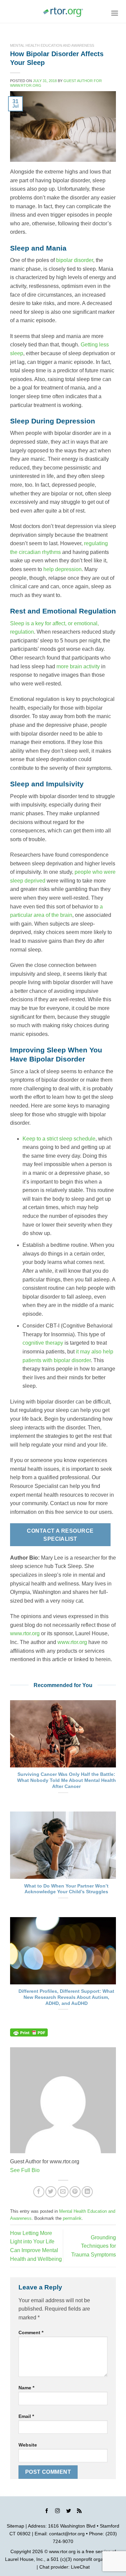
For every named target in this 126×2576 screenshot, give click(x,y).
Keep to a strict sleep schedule (59, 1139)
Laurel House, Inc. (25, 2559)
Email (26, 2416)
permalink (72, 2218)
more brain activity (78, 666)
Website (28, 2445)
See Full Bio (25, 2170)
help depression (62, 569)
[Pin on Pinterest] (75, 2192)
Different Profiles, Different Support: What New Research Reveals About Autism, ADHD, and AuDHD (66, 1997)
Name (26, 2388)
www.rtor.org (25, 1633)
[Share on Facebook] (39, 2192)
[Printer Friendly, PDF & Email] (29, 2032)
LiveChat (80, 2567)
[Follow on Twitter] (69, 2512)
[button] (115, 13)
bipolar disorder (75, 260)
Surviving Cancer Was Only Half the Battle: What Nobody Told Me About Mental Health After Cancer (67, 1780)
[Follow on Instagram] (57, 2512)
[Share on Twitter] (51, 2192)
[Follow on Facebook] (47, 2512)
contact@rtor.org (67, 2534)
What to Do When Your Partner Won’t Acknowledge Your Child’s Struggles (66, 1889)
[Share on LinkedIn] (87, 2192)
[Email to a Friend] (63, 2192)
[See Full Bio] (44, 2170)
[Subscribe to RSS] (79, 2512)
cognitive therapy (43, 1343)
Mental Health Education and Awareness (52, 45)
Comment (31, 2332)
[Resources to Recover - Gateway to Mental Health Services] (63, 12)
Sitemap (15, 2526)
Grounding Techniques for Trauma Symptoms (94, 2246)
